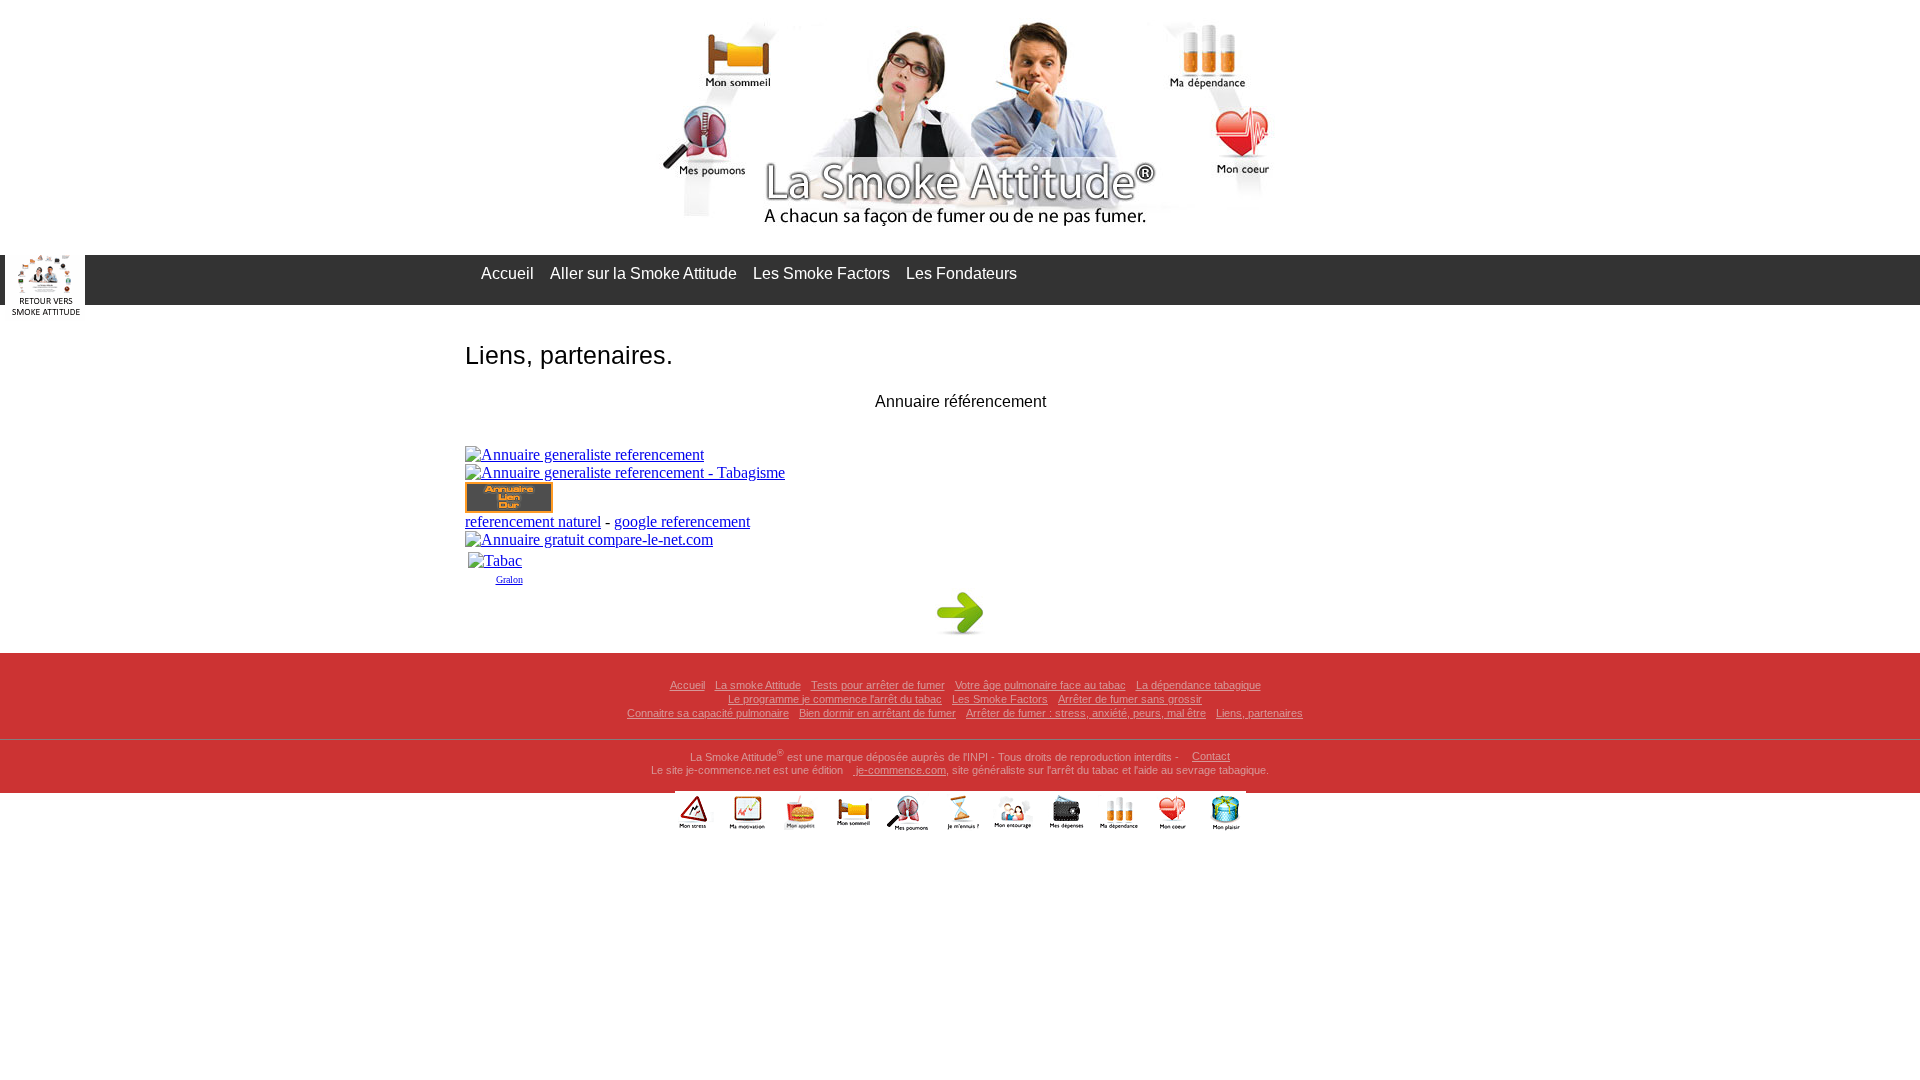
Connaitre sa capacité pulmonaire (708, 713)
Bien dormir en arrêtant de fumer (877, 713)
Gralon (509, 579)
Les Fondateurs (961, 273)
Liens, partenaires (1259, 713)
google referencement (682, 521)
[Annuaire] (589, 539)
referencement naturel (533, 521)
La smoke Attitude (758, 685)
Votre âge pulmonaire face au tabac (1040, 685)
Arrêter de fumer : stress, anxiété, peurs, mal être (1086, 713)
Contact (1211, 756)
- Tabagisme (744, 472)
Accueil (507, 273)
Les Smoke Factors (821, 273)
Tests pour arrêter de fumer (878, 685)
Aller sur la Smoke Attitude (643, 273)
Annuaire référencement (960, 401)
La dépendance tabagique (1198, 685)
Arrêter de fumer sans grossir (1130, 699)
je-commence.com (899, 770)
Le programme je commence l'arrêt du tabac (835, 699)
